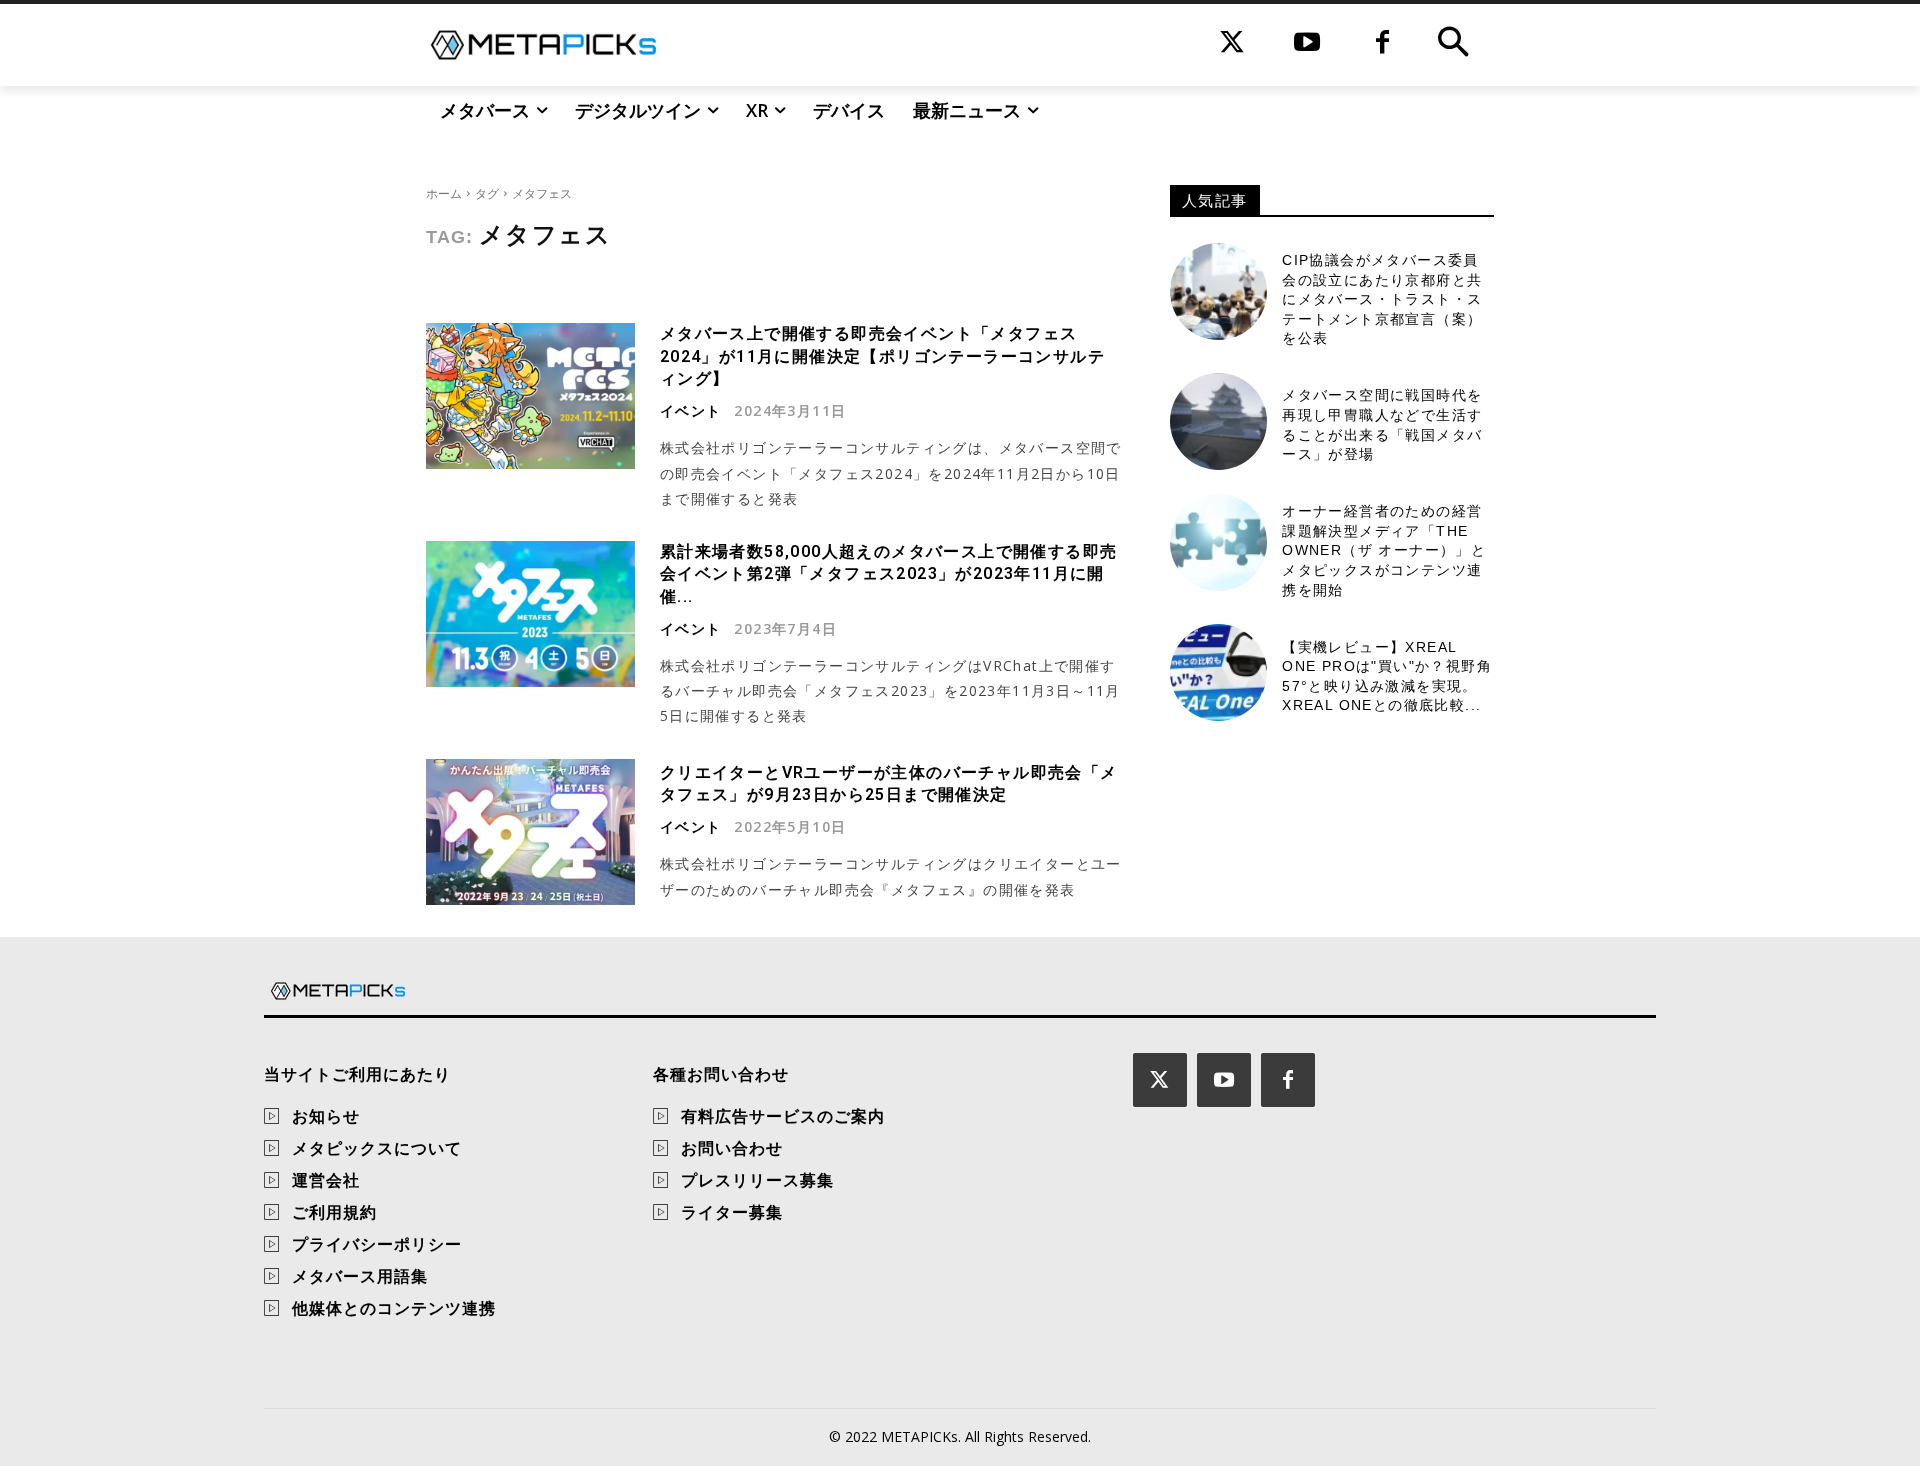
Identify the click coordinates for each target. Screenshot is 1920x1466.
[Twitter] (1232, 44)
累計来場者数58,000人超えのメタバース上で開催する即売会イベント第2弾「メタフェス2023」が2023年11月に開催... (889, 574)
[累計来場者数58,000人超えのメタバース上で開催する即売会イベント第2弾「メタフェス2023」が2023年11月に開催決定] (530, 614)
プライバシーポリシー (377, 1244)
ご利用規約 (334, 1212)
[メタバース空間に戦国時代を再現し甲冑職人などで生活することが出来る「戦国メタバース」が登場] (1218, 421)
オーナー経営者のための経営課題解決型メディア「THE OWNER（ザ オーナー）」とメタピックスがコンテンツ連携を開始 (1384, 550)
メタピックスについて (377, 1148)
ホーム (444, 193)
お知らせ (326, 1116)
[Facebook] (1382, 44)
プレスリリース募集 (757, 1180)
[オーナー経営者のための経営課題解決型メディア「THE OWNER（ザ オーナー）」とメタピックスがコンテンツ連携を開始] (1218, 542)
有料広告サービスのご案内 (783, 1116)
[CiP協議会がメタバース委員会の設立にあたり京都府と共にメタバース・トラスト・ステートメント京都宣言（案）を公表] (1218, 291)
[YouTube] (1307, 44)
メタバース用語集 (360, 1276)
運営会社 (326, 1180)
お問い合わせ (732, 1148)
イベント (691, 411)
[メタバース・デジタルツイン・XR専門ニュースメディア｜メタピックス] (543, 45)
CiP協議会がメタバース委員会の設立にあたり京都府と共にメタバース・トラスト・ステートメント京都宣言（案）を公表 (1382, 299)
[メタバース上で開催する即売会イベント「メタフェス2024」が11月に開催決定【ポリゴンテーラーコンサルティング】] (530, 396)
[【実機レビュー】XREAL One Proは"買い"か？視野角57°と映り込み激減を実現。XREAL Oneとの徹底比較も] (1218, 672)
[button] (1453, 45)
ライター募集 (732, 1212)
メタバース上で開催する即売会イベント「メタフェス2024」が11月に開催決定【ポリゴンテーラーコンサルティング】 (882, 356)
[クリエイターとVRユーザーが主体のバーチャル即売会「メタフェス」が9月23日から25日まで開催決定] (530, 832)
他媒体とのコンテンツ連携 (394, 1308)
